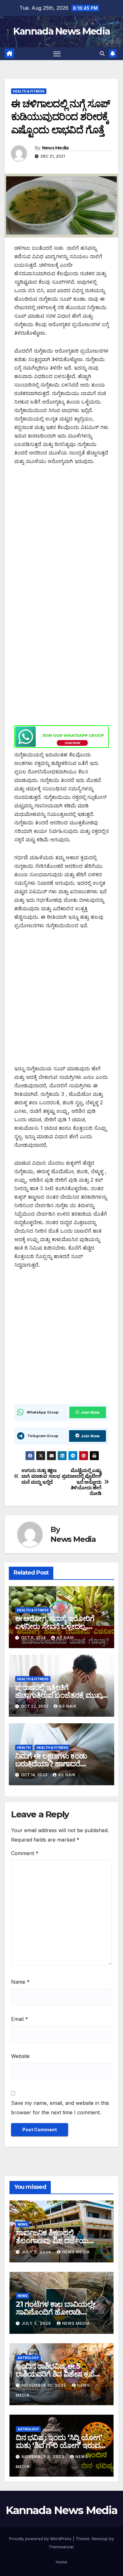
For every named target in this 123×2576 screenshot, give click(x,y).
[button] (102, 53)
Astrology (28, 2358)
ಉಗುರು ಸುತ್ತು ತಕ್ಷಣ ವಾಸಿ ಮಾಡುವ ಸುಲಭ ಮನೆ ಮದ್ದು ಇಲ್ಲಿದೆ (41, 1476)
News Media (55, 148)
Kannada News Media (61, 31)
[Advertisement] (61, 536)
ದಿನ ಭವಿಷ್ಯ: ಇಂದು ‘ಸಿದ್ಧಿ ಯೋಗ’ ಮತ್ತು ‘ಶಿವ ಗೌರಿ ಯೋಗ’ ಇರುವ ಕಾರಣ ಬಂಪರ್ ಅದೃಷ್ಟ (59, 2445)
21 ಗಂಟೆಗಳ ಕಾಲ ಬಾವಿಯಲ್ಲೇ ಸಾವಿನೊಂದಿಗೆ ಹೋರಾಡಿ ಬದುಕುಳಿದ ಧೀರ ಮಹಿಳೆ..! (56, 2312)
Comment (25, 1853)
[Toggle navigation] (57, 54)
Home (61, 2562)
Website (20, 2056)
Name (20, 1982)
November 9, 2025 (44, 2457)
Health (24, 1748)
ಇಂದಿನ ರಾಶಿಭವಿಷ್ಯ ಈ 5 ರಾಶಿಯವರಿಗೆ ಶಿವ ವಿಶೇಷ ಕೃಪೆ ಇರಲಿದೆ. (55, 2374)
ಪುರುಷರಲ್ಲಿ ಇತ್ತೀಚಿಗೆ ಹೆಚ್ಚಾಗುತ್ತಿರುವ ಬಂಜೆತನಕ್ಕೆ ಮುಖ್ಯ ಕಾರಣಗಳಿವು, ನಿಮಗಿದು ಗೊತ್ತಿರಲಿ (59, 1695)
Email (20, 2019)
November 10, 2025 (45, 2385)
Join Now (90, 1412)
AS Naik (65, 1638)
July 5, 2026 (37, 2252)
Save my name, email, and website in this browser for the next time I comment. (60, 2108)
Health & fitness (29, 91)
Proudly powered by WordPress (41, 2539)
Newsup (100, 2539)
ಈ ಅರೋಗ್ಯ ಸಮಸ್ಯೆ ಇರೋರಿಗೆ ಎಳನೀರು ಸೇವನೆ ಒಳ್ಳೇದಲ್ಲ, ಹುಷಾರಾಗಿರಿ (55, 1626)
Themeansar (61, 2547)
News (23, 2224)
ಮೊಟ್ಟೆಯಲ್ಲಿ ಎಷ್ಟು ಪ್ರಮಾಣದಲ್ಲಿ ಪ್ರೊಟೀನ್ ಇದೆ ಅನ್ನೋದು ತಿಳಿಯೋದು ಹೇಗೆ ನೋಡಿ (82, 1482)
